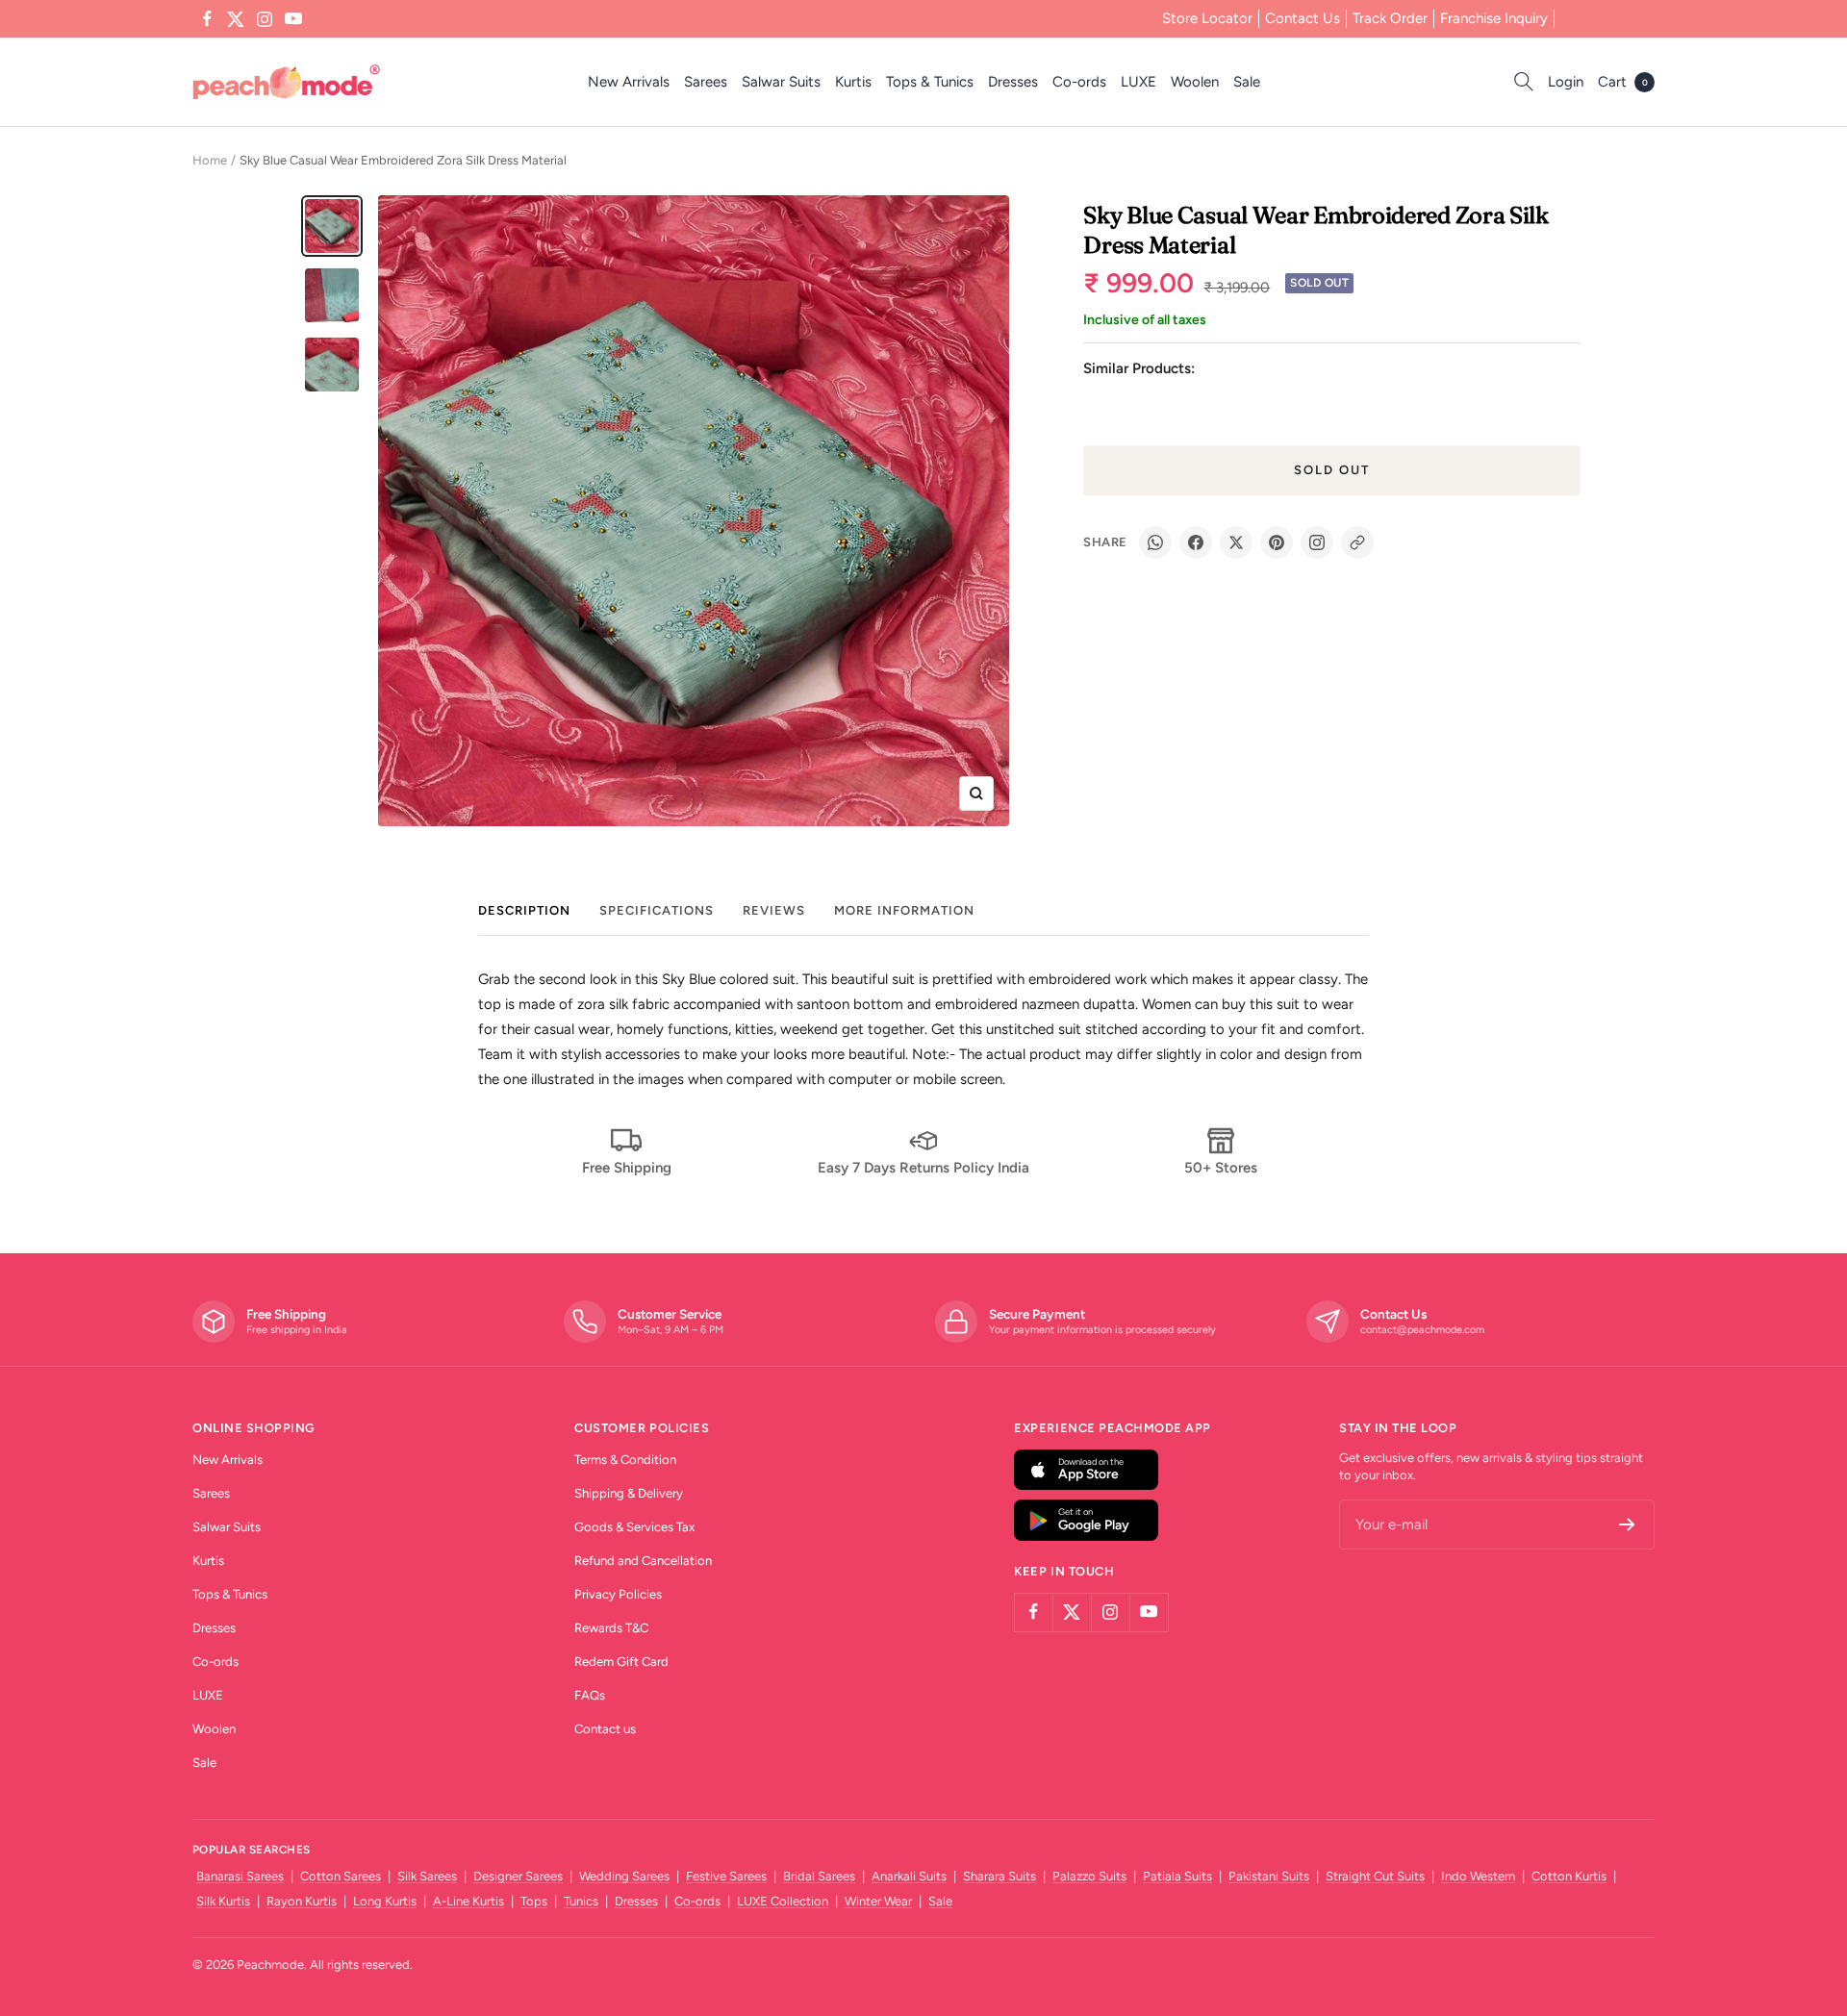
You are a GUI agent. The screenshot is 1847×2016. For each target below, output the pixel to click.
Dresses (1013, 82)
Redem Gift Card (621, 1662)
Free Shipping (627, 1168)
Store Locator (1207, 18)
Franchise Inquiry (1494, 18)
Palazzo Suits (1089, 1876)
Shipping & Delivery (629, 1493)
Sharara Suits (999, 1876)
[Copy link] (1357, 542)
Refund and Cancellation (643, 1561)
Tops (534, 1901)
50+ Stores (1221, 1168)
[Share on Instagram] (1317, 542)
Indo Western (1478, 1876)
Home (210, 160)
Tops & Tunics (930, 82)
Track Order (1390, 18)
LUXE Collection (783, 1901)
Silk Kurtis (223, 1901)
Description (524, 910)
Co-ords (1079, 82)
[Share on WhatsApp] (1155, 542)
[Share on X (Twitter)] (1236, 542)
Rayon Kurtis (302, 1901)
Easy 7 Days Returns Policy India (923, 1168)
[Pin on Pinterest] (1277, 542)
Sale (1247, 82)
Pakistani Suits (1269, 1876)
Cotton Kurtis (1569, 1876)
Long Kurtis (385, 1901)
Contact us (605, 1729)
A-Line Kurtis (468, 1901)
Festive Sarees (726, 1876)
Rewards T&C (611, 1628)
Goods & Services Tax (634, 1527)
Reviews (774, 910)
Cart (1623, 82)
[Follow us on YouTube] (293, 19)
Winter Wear (878, 1901)
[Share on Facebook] (1196, 542)
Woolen (1195, 82)
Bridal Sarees (819, 1876)
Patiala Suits (1177, 1876)
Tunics (581, 1901)
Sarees (706, 82)
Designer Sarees (518, 1876)
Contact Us (1303, 18)
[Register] (1627, 1525)
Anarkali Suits (909, 1876)
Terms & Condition (625, 1460)
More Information (904, 910)
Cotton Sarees (341, 1876)
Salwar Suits (781, 82)
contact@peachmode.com (1422, 1330)
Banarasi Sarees (240, 1876)
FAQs (590, 1695)
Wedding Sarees (624, 1876)
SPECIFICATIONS (657, 910)
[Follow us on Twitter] (236, 19)
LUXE (1139, 82)
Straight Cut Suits (1375, 1876)
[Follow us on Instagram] (265, 19)
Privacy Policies (618, 1594)
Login (1566, 82)
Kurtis (853, 82)
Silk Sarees (427, 1876)
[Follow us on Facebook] (207, 19)
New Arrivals (629, 82)
